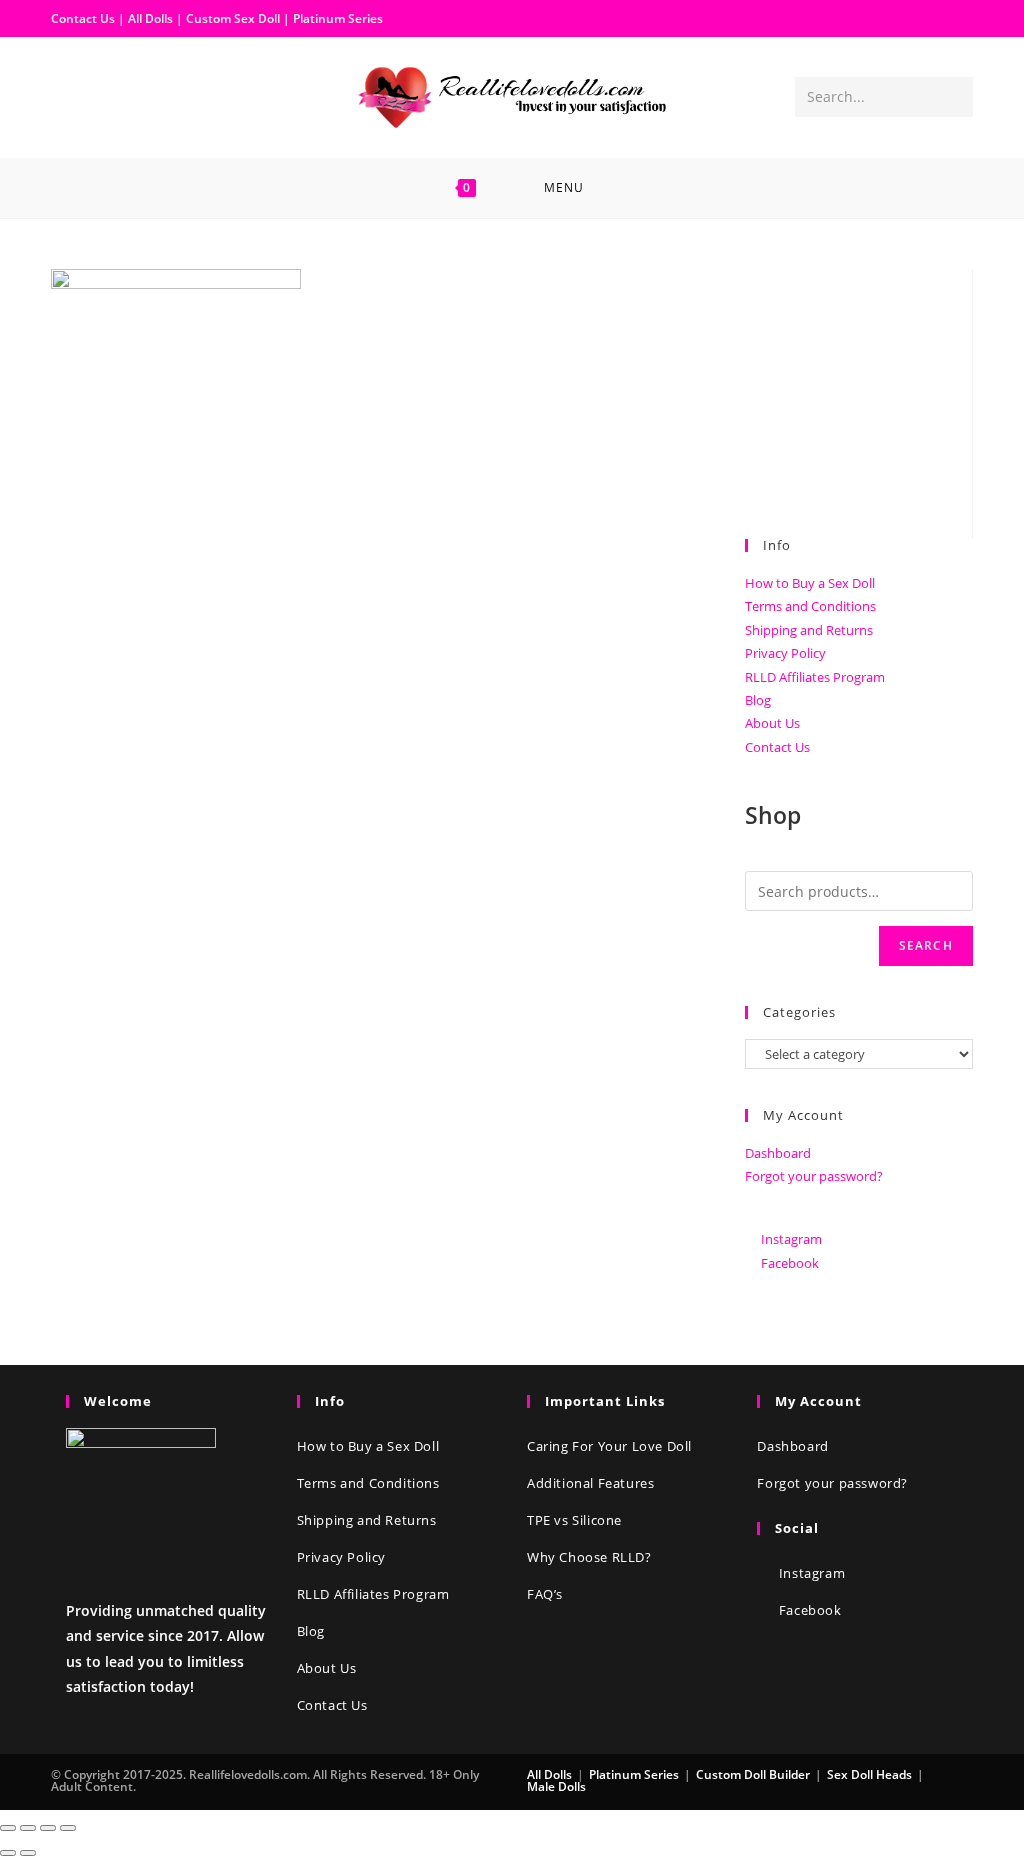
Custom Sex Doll (233, 18)
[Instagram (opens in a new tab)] (99, 96)
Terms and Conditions (810, 606)
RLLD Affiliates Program (815, 677)
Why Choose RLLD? (589, 1557)
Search (926, 945)
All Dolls (152, 18)
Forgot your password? (814, 1176)
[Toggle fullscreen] (48, 1828)
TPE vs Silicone (574, 1520)
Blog (758, 700)
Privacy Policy (785, 653)
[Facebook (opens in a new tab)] (67, 96)
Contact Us (83, 18)
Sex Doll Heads (869, 1774)
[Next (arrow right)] (28, 1853)
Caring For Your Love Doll (609, 1446)
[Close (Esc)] (8, 1828)
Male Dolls (556, 1786)
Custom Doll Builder (753, 1774)
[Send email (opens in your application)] (131, 96)
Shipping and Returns (809, 630)
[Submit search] (954, 97)
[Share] (28, 1828)
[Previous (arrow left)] (8, 1853)
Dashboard (778, 1153)
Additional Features (590, 1483)
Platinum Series (338, 18)
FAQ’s (545, 1594)
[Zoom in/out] (68, 1828)
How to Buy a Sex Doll (810, 583)
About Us (772, 723)
